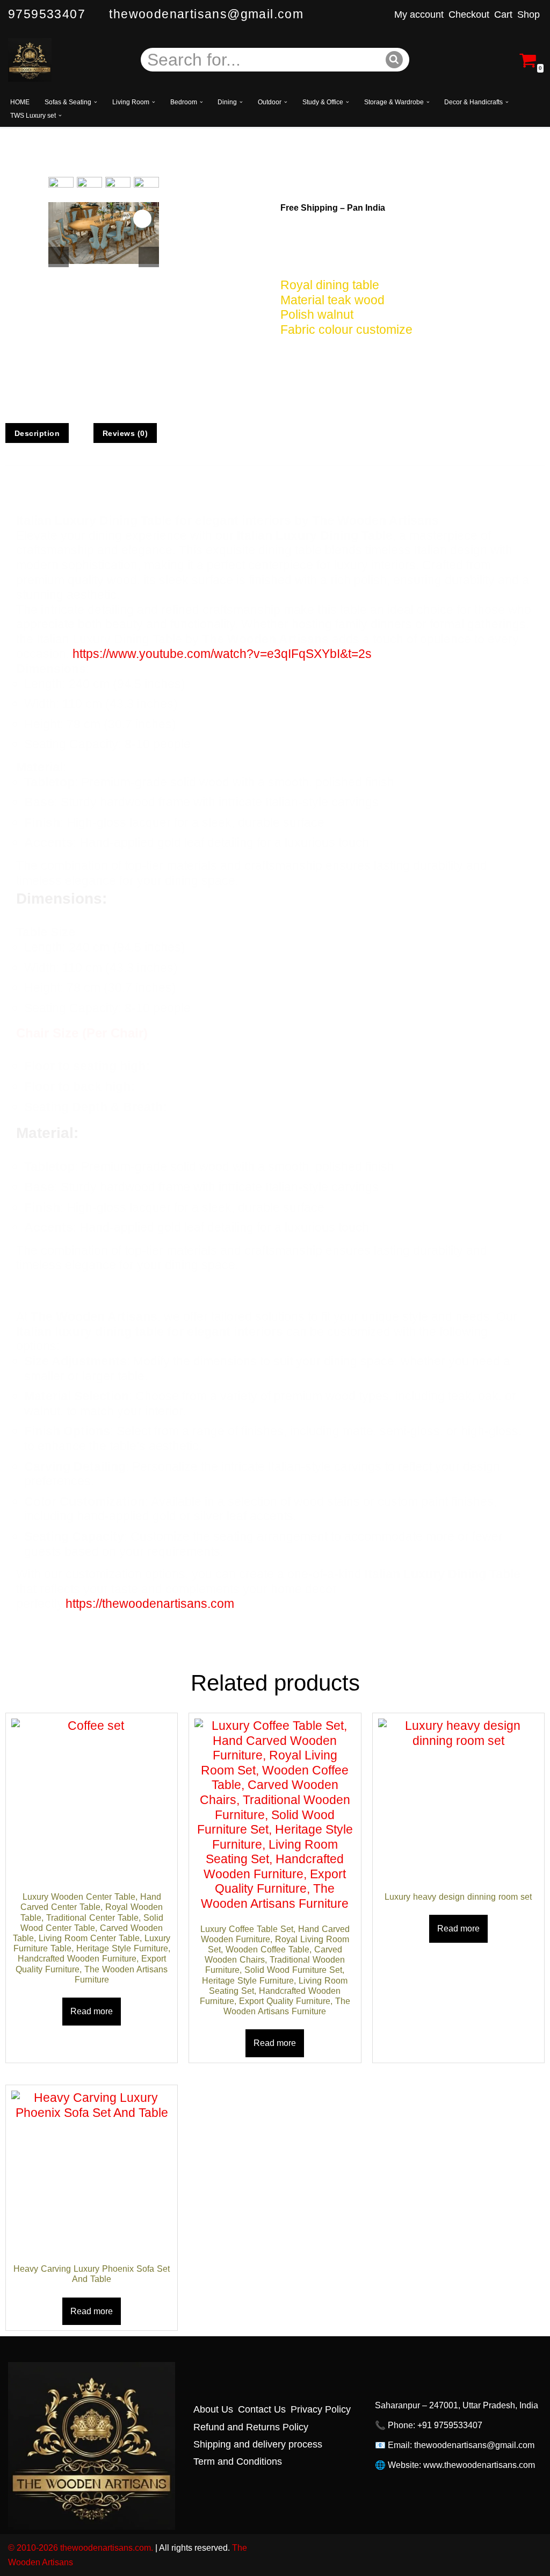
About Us (213, 2409)
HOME (20, 102)
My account (419, 15)
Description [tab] (37, 433)
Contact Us (262, 2409)
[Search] (395, 60)
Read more (92, 2011)
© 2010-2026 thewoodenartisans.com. (81, 2548)
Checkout (469, 15)
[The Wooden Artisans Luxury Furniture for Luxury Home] (30, 60)
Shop (529, 15)
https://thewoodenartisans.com (150, 1604)
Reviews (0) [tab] (125, 433)
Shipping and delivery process (258, 2444)
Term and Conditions (238, 2461)
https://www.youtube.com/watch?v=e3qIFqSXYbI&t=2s (222, 654)
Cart (503, 15)
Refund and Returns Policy (251, 2427)
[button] (96, 102)
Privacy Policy (321, 2409)
